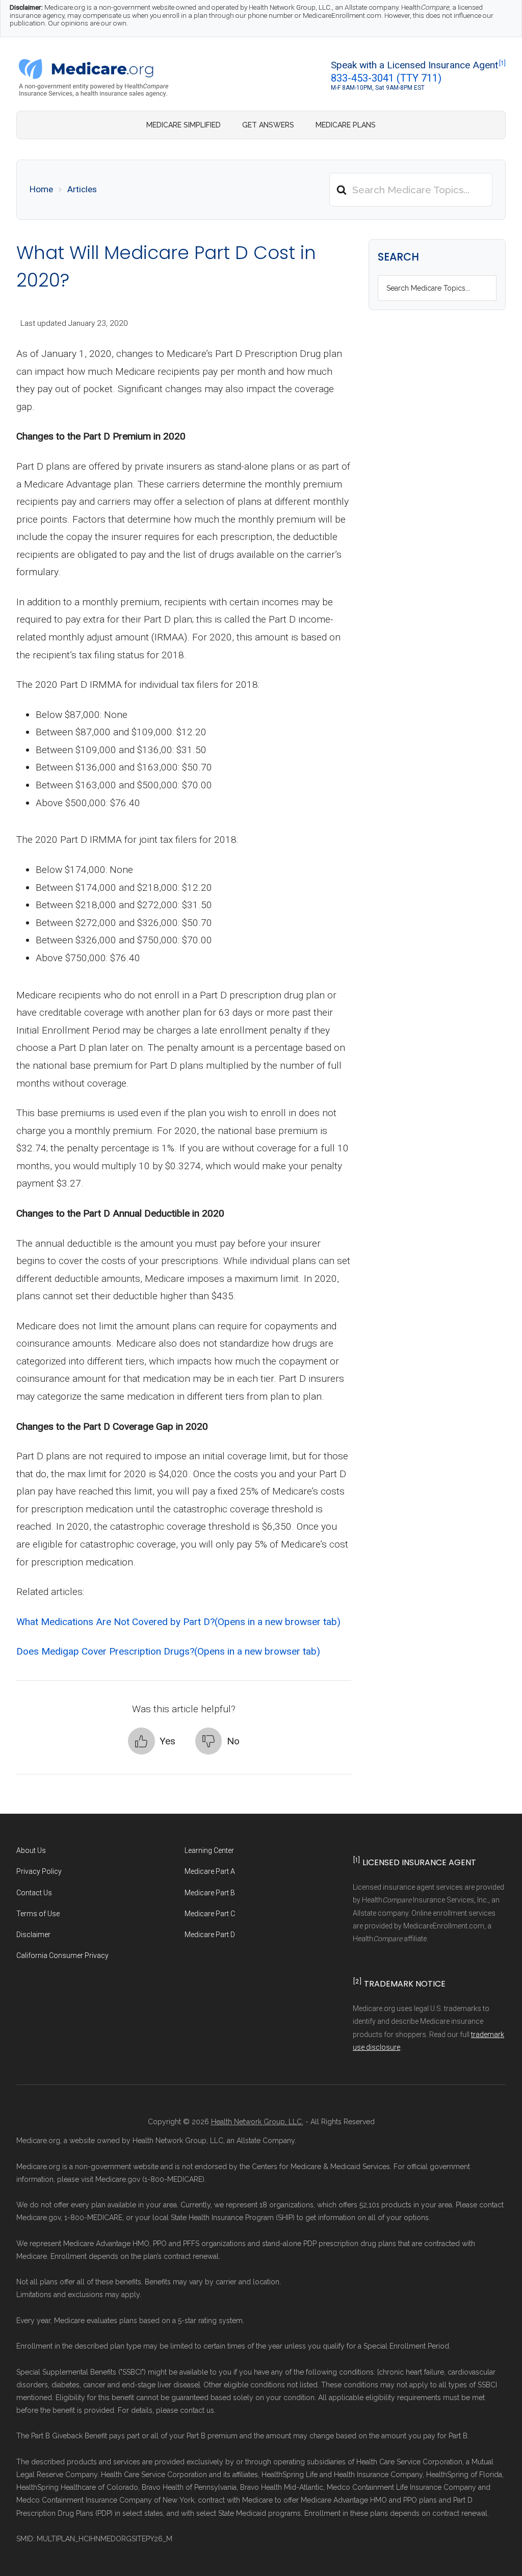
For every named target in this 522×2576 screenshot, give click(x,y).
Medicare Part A (210, 1871)
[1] (502, 63)
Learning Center (209, 1850)
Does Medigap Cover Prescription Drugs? (168, 1651)
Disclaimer (33, 1935)
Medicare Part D (210, 1935)
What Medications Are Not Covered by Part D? (178, 1622)
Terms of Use (38, 1914)
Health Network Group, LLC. (257, 2122)
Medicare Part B (210, 1893)
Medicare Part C (210, 1914)
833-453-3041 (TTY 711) (386, 78)
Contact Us (34, 1893)
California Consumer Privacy (62, 1955)
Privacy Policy (39, 1871)
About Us (31, 1850)
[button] (152, 1741)
